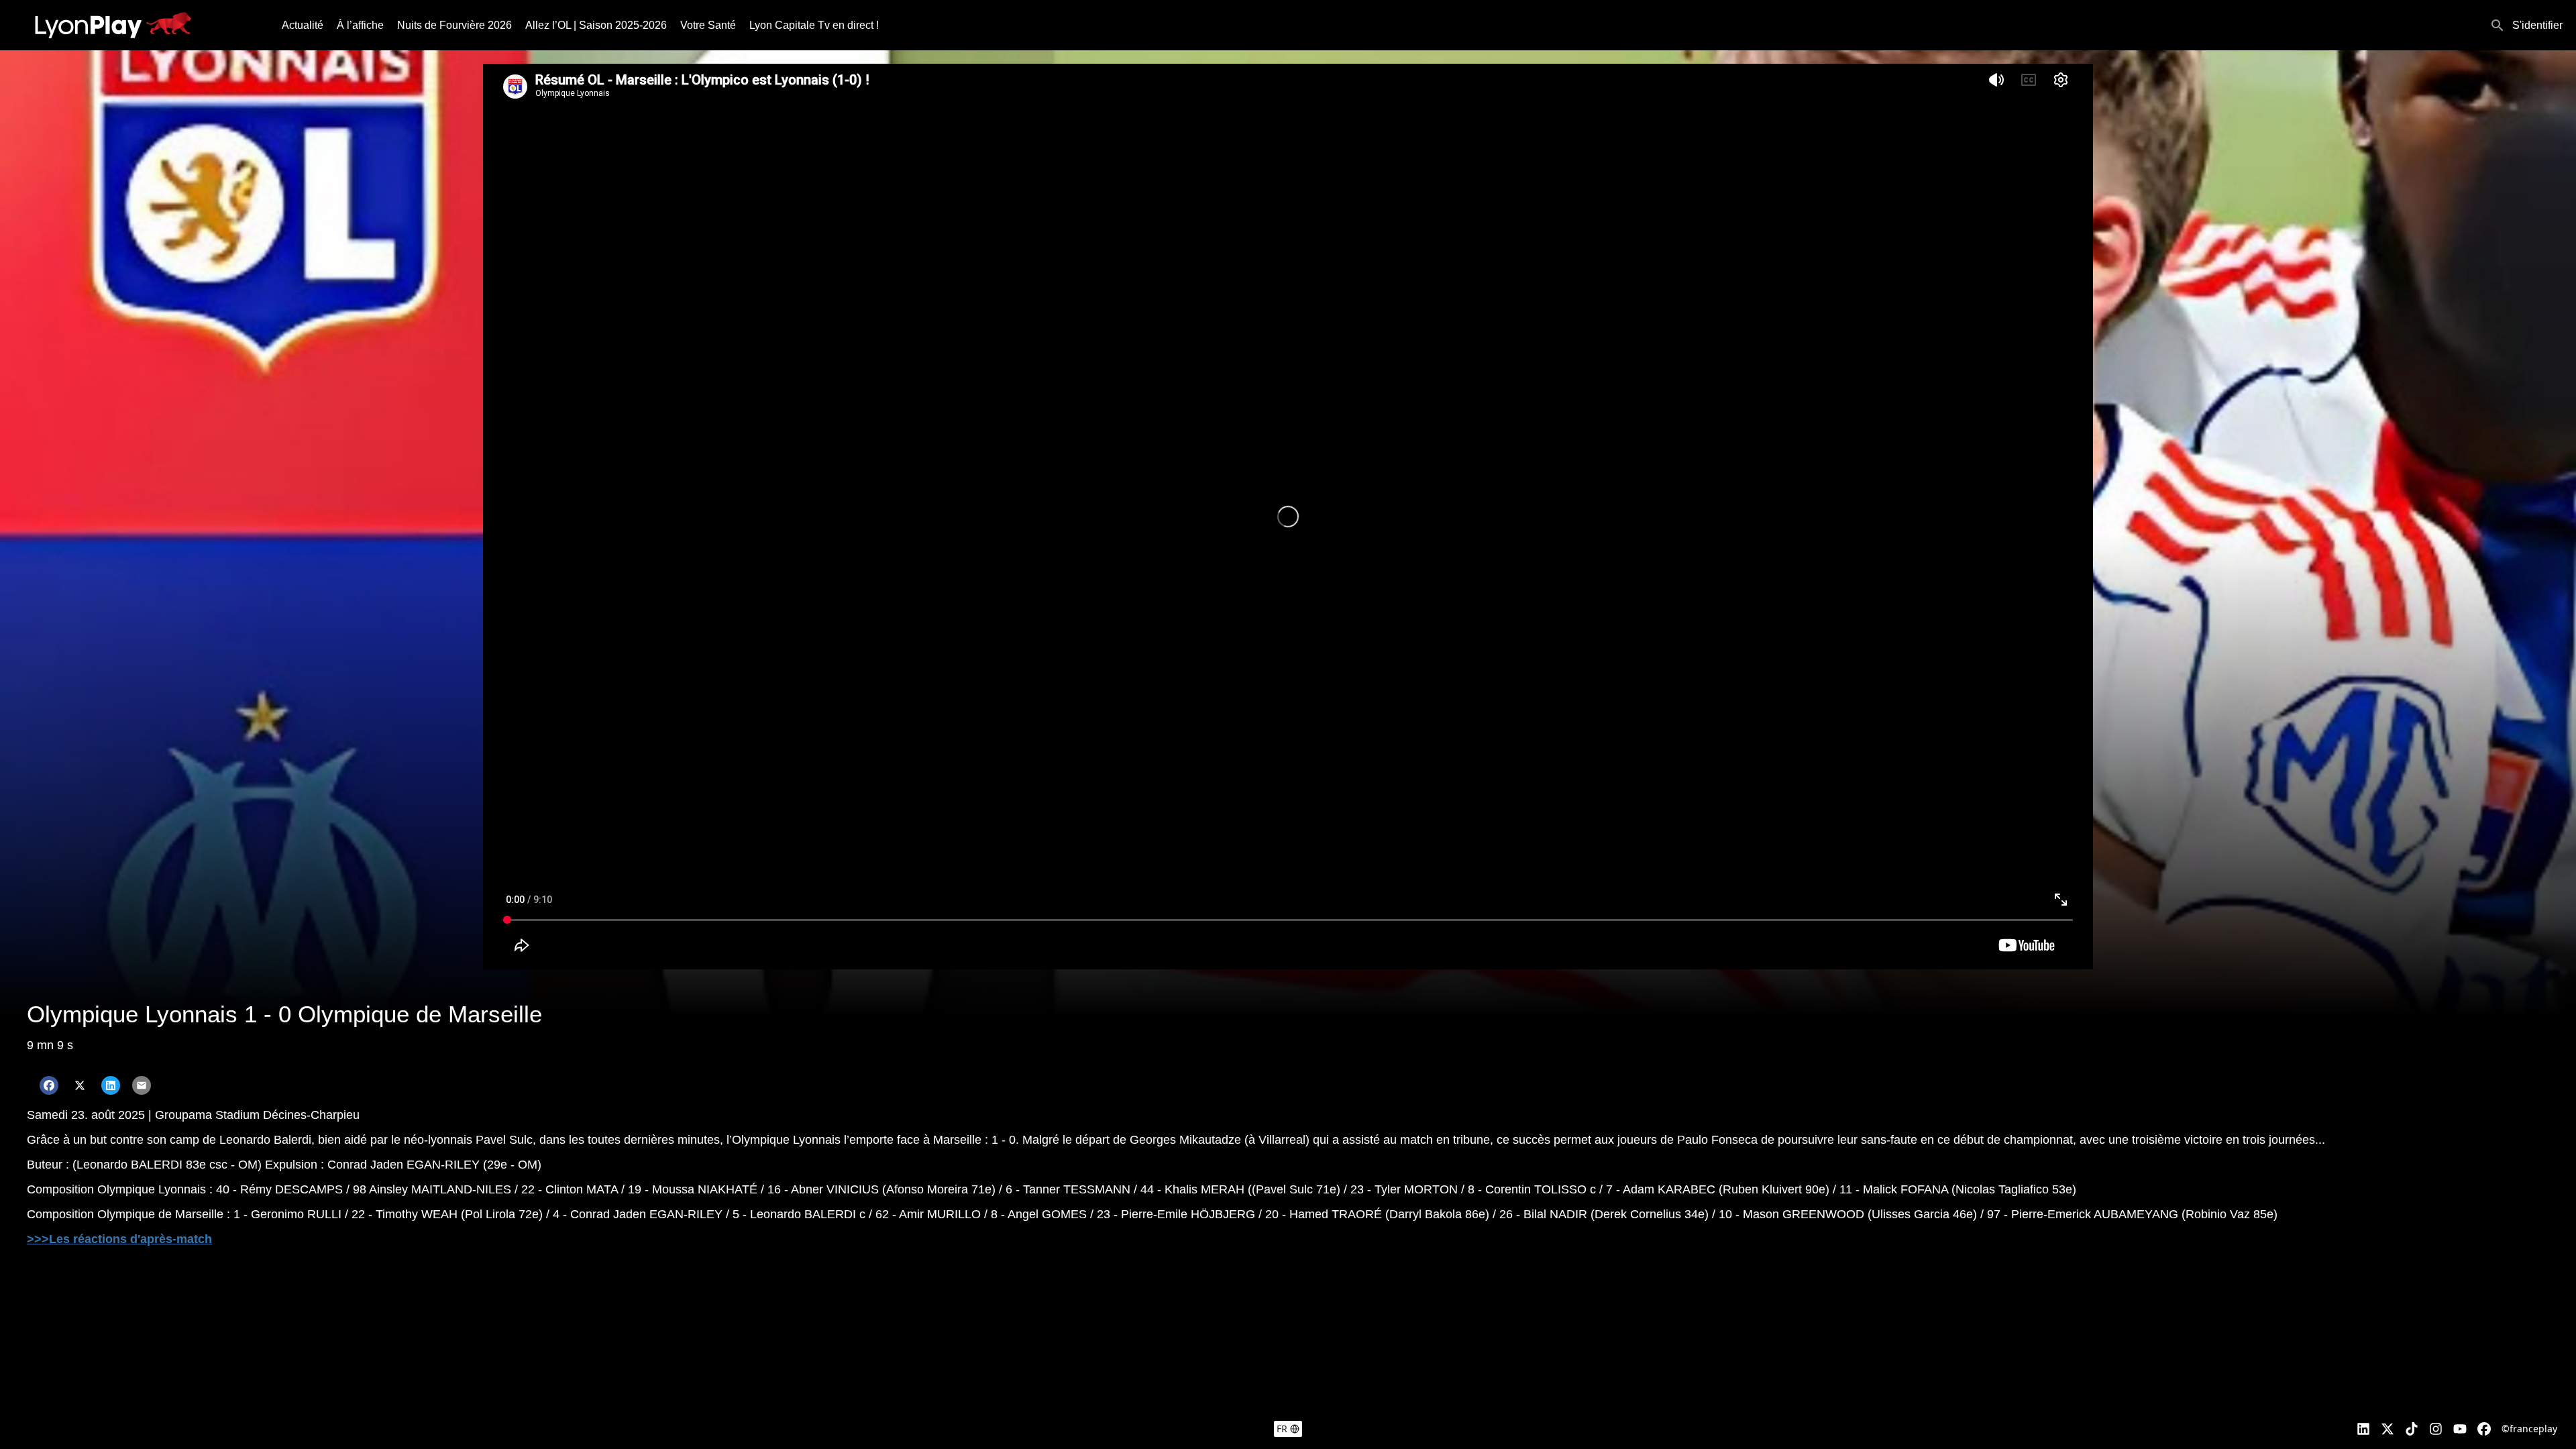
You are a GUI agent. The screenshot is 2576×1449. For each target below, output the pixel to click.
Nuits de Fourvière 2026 (454, 25)
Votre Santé (708, 25)
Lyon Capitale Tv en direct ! (814, 25)
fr (1282, 1429)
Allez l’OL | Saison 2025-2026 (596, 25)
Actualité (303, 25)
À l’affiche (360, 25)
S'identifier (2537, 25)
